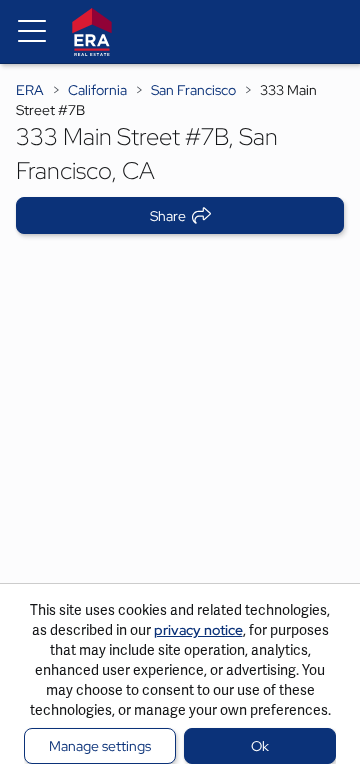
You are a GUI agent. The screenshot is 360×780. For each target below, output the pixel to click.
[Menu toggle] (32, 32)
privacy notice (198, 630)
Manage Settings (100, 746)
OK (260, 746)
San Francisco (193, 90)
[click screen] (180, 422)
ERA (30, 90)
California (97, 90)
